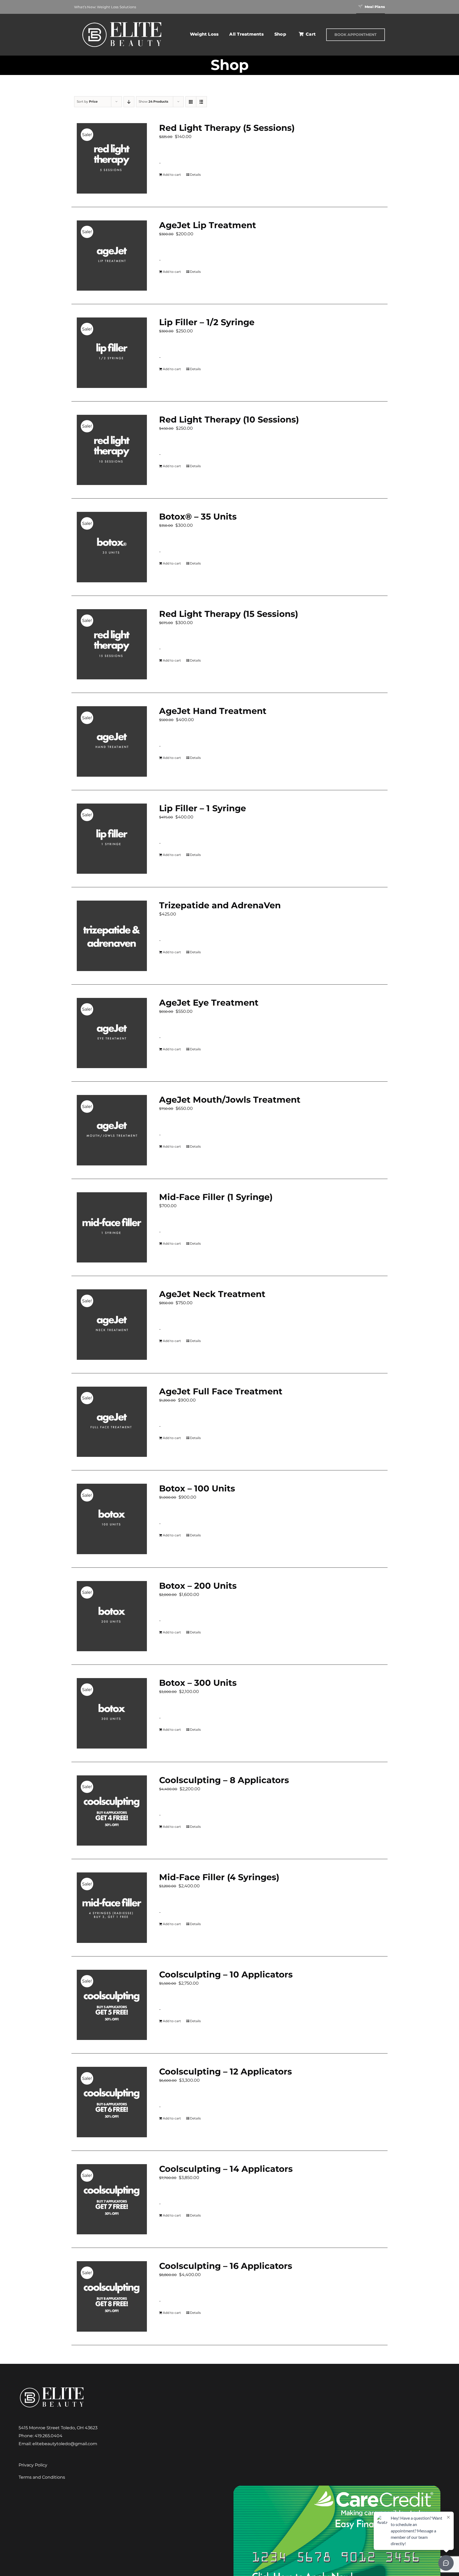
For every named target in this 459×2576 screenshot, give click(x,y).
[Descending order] (129, 102)
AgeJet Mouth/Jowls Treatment (230, 1100)
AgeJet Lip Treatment (208, 225)
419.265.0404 (48, 2436)
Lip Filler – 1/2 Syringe (207, 322)
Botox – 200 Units (198, 1586)
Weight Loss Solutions (116, 7)
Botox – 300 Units (198, 1683)
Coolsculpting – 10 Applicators (226, 1974)
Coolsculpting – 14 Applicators (226, 2169)
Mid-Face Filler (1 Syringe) (216, 1197)
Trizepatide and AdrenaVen (220, 905)
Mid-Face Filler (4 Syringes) (219, 1877)
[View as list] (201, 102)
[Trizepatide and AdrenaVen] (112, 936)
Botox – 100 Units (197, 1488)
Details (195, 175)
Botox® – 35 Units (198, 517)
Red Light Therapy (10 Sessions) (229, 419)
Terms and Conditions (42, 2477)
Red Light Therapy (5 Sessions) (227, 128)
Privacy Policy (33, 2465)
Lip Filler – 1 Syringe (203, 808)
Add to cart (172, 175)
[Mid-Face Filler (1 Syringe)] (112, 1228)
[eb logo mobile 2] (122, 21)
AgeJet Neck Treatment (212, 1294)
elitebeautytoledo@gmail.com (65, 2444)
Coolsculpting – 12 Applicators (226, 2071)
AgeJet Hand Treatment (213, 711)
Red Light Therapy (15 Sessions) (229, 614)
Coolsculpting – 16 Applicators (226, 2266)
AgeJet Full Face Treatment (221, 1391)
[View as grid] (191, 102)
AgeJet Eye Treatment (209, 1003)
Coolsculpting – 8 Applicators (224, 1780)
